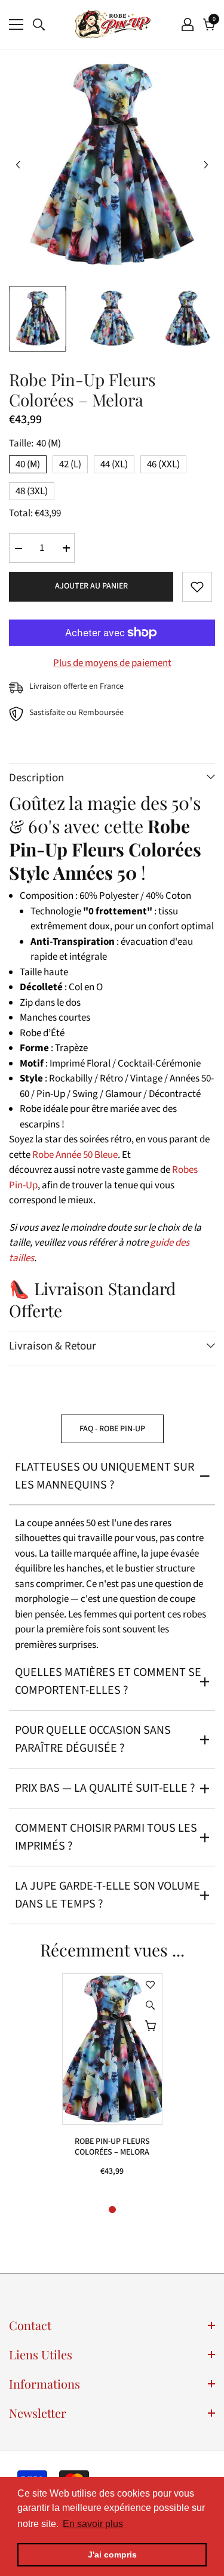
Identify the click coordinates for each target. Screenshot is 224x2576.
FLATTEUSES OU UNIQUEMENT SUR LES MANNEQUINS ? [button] (105, 1476)
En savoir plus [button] (93, 2524)
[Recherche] (39, 24)
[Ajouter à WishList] (197, 587)
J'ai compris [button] (112, 2555)
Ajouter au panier (91, 586)
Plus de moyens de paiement (112, 663)
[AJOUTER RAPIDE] (151, 2026)
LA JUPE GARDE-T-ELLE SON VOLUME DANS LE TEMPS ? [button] (108, 1895)
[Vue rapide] (151, 2005)
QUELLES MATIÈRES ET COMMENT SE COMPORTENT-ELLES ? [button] (108, 1681)
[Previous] (18, 165)
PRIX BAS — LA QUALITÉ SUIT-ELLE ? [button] (105, 1788)
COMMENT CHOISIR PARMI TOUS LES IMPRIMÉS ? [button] (106, 1837)
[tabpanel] (112, 2081)
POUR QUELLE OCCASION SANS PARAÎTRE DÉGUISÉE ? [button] (93, 1739)
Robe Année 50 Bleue (75, 1155)
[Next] (206, 165)
